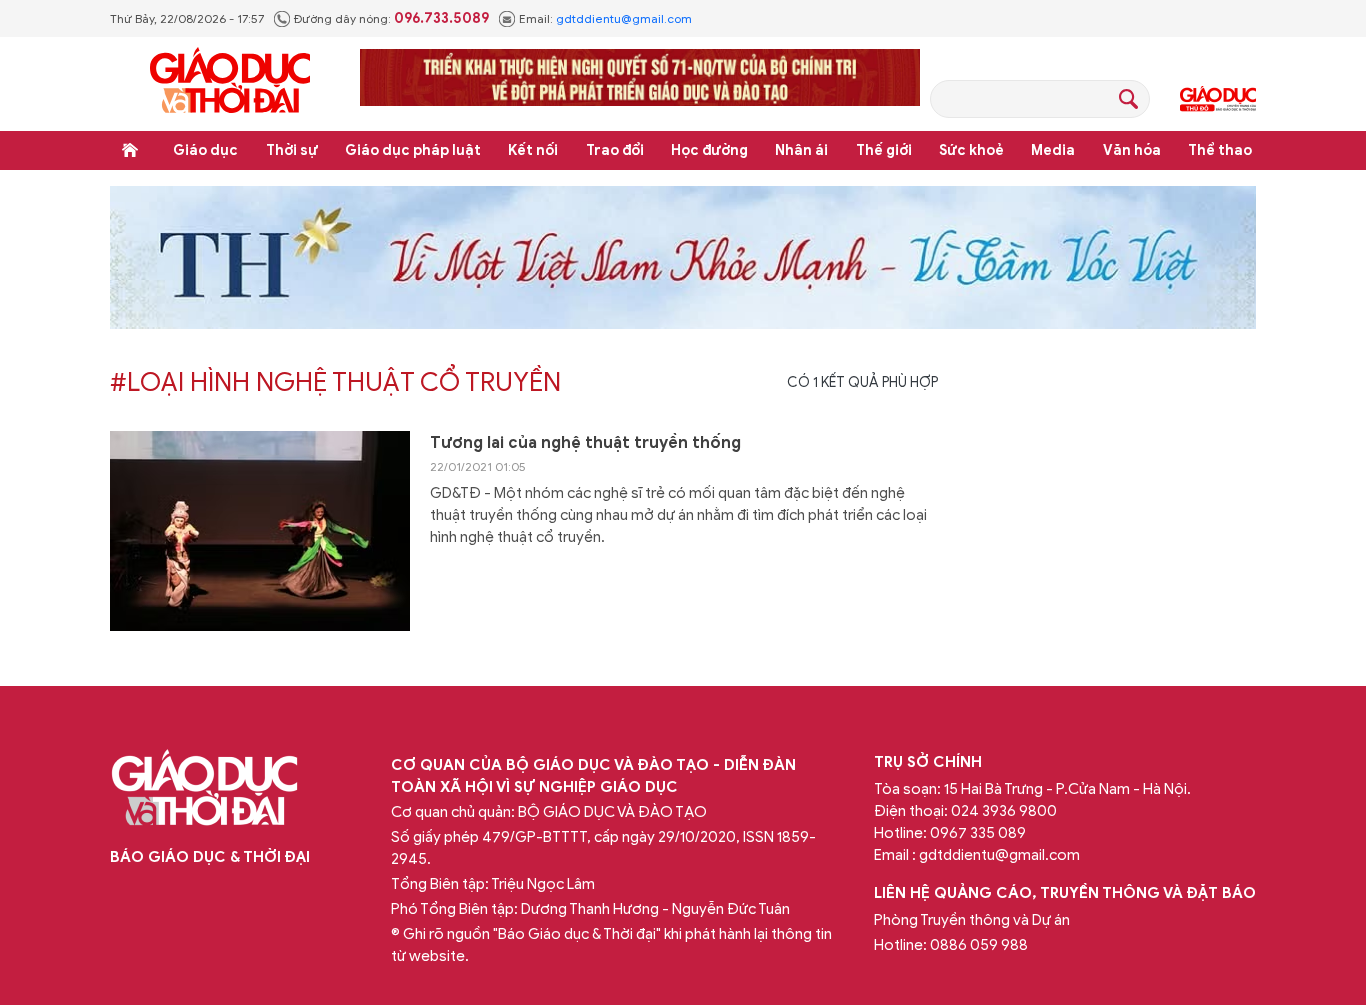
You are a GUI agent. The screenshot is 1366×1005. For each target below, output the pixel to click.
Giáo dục (205, 150)
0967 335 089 (978, 833)
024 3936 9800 (1004, 811)
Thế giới (884, 150)
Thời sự (292, 150)
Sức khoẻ (971, 150)
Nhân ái (801, 150)
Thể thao (1220, 150)
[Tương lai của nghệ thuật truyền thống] (260, 531)
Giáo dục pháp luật (413, 150)
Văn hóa (1132, 150)
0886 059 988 (979, 945)
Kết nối (533, 150)
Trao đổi (615, 150)
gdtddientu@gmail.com (624, 18)
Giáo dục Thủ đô (1218, 99)
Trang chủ (130, 150)
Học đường (709, 150)
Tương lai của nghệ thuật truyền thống (585, 443)
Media (1053, 150)
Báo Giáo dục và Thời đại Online (230, 83)
